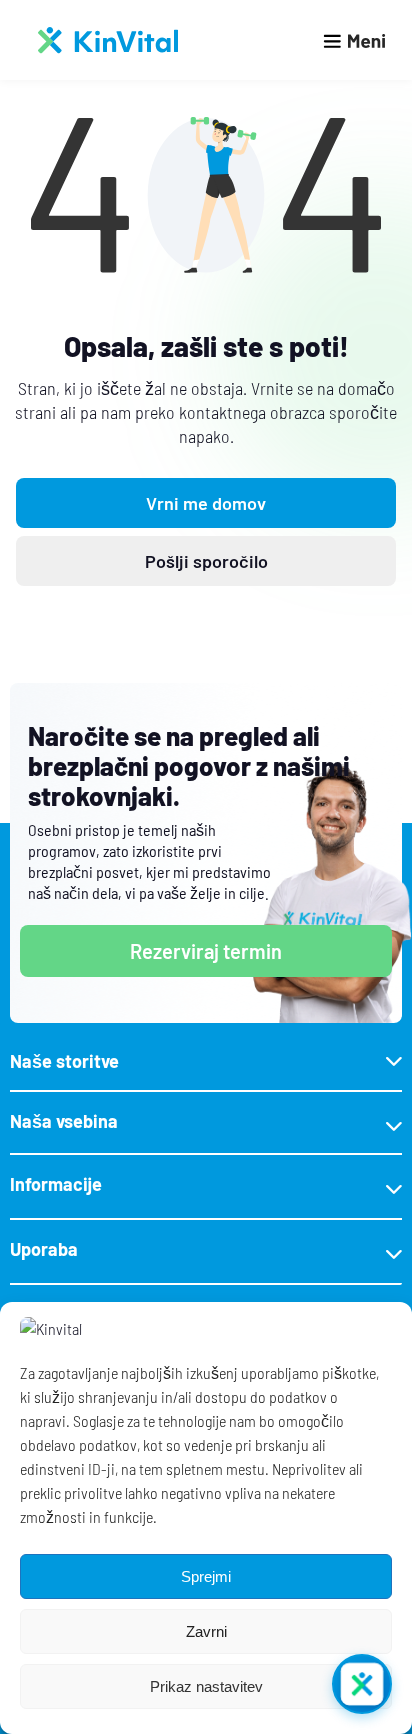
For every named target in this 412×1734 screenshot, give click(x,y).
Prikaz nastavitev (206, 1686)
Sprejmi (206, 1576)
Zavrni (206, 1631)
